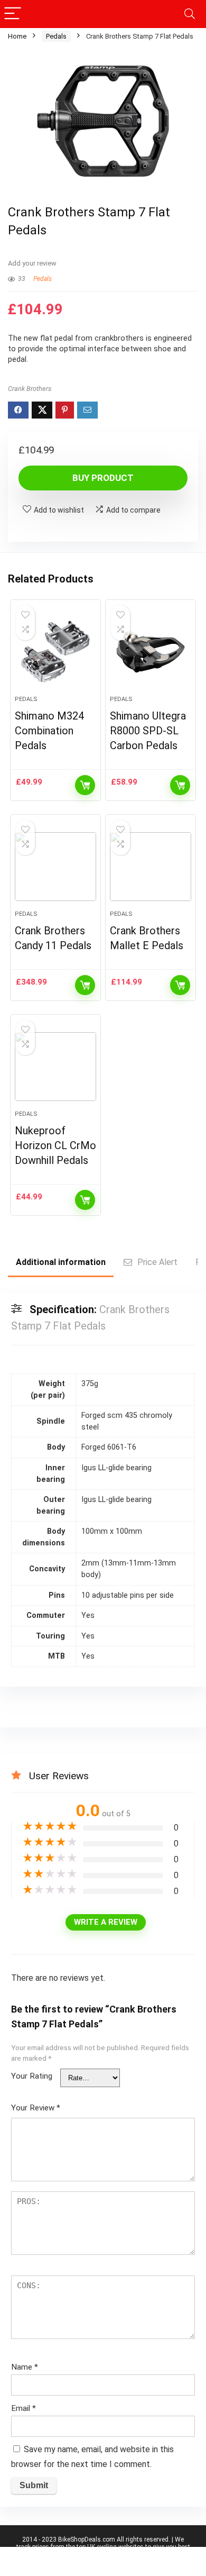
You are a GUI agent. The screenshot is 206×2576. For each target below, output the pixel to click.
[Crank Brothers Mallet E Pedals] (151, 867)
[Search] (190, 14)
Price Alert (157, 1262)
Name (25, 2367)
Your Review (36, 2108)
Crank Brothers (30, 389)
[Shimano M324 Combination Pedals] (56, 652)
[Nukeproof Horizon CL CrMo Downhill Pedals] (56, 1067)
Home (17, 36)
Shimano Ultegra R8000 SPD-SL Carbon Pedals (148, 731)
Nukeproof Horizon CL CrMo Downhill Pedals (55, 1145)
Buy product (103, 478)
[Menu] (13, 14)
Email (24, 2408)
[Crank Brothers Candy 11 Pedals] (56, 867)
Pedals (56, 36)
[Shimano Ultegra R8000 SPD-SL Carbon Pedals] (151, 652)
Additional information (61, 1262)
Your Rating (32, 2076)
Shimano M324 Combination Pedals (49, 731)
